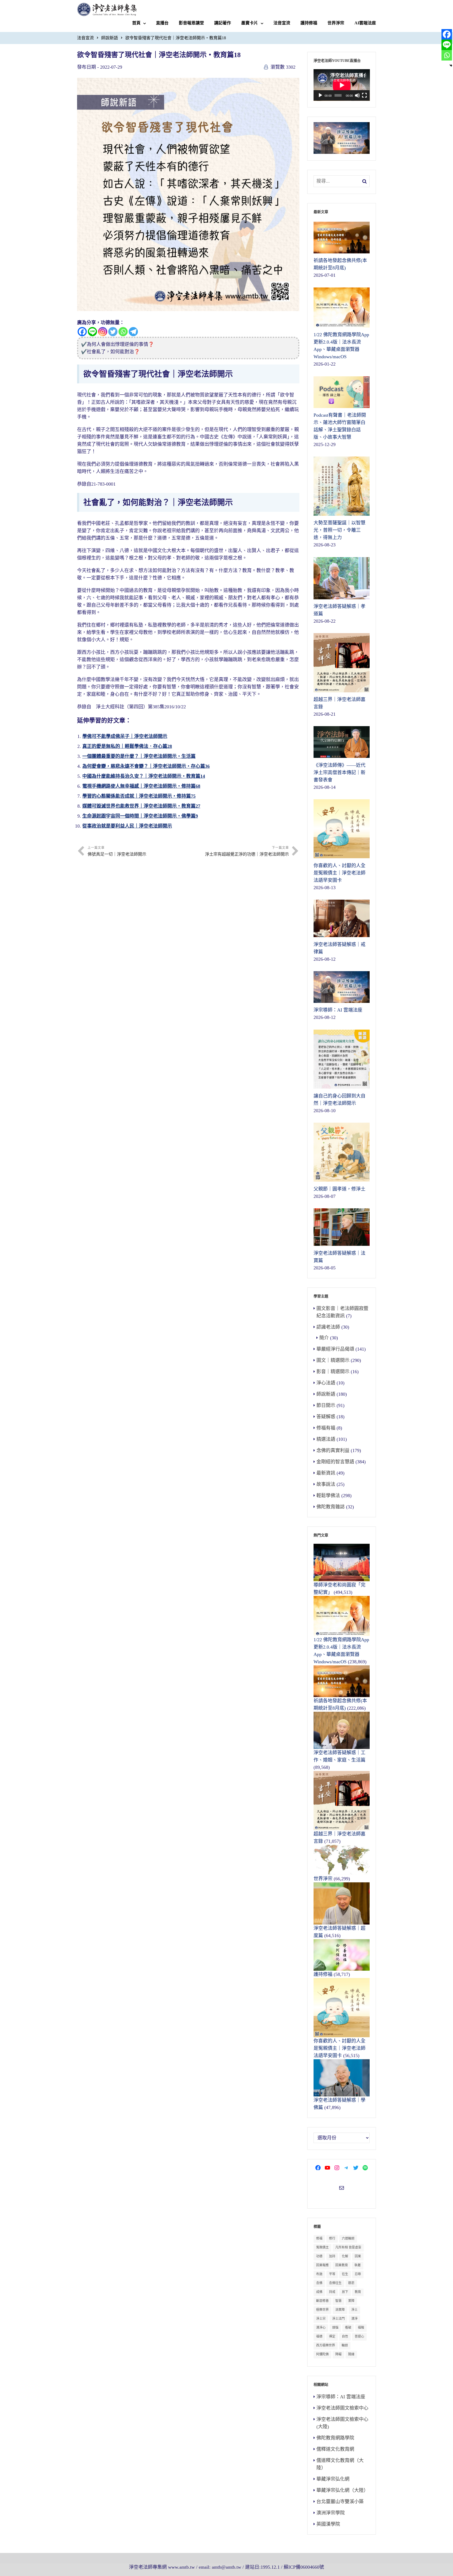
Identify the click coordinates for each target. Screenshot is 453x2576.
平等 (332, 2274)
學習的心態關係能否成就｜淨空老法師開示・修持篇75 (139, 796)
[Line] (92, 332)
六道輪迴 (348, 2238)
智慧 (338, 2301)
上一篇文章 (117, 851)
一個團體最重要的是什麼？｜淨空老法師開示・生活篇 (139, 756)
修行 (332, 2238)
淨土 (354, 2310)
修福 (319, 2238)
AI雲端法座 (365, 23)
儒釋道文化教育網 (335, 2449)
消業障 (340, 2310)
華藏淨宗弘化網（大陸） (342, 2490)
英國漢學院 (328, 2524)
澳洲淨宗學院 (331, 2513)
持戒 (332, 2292)
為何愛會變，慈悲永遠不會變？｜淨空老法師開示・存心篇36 (146, 766)
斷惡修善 (322, 2301)
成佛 (319, 2292)
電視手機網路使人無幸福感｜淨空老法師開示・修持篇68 (141, 786)
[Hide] (451, 66)
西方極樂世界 (326, 2345)
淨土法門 (338, 2319)
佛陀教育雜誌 (331, 1507)
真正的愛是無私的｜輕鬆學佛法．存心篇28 (127, 746)
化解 (345, 2256)
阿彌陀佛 (322, 2354)
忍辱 (358, 2274)
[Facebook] (82, 332)
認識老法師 (328, 1327)
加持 (332, 2256)
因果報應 (322, 2265)
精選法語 (326, 1439)
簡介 (324, 1338)
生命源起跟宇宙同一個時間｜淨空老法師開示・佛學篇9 (140, 816)
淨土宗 (321, 2319)
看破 (348, 2328)
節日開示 (326, 1405)
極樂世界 (322, 2310)
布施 (319, 2274)
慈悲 (351, 2283)
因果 (358, 2256)
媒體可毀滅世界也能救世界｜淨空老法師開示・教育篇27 (141, 806)
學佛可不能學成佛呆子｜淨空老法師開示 (125, 736)
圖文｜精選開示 (333, 1360)
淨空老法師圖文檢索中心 (342, 2408)
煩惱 (335, 2328)
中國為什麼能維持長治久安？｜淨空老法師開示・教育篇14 (144, 776)
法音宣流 (282, 23)
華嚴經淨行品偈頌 (335, 1349)
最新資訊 (326, 1473)
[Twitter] (113, 332)
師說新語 (110, 38)
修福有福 (326, 1428)
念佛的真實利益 (333, 1450)
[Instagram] (103, 332)
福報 (361, 2328)
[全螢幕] (364, 95)
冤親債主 (322, 2247)
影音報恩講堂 (191, 23)
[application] (342, 85)
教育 (358, 2292)
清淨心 (321, 2328)
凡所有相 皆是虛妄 (348, 2247)
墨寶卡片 (250, 23)
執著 (358, 2265)
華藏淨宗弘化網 (333, 2479)
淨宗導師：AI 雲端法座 (341, 2397)
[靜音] (357, 95)
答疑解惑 (326, 1417)
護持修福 (309, 23)
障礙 (338, 2354)
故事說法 (326, 1484)
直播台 (162, 23)
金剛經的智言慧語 (335, 1462)
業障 (351, 2301)
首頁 (136, 23)
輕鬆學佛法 (328, 1496)
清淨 (354, 2319)
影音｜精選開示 (333, 1372)
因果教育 (342, 2265)
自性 (345, 2336)
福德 (319, 2336)
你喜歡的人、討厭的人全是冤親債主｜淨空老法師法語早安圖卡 (339, 2048)
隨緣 (351, 2354)
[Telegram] (133, 332)
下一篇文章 (247, 851)
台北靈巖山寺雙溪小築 (340, 2502)
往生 (345, 2274)
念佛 (319, 2283)
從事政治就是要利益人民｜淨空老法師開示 (127, 826)
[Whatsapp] (123, 332)
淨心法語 (326, 1383)
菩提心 (359, 2336)
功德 (319, 2256)
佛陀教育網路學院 (335, 2438)
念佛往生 (335, 2283)
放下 (345, 2292)
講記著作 (223, 23)
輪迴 (345, 2345)
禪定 (332, 2336)
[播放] (320, 95)
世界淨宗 (336, 23)
